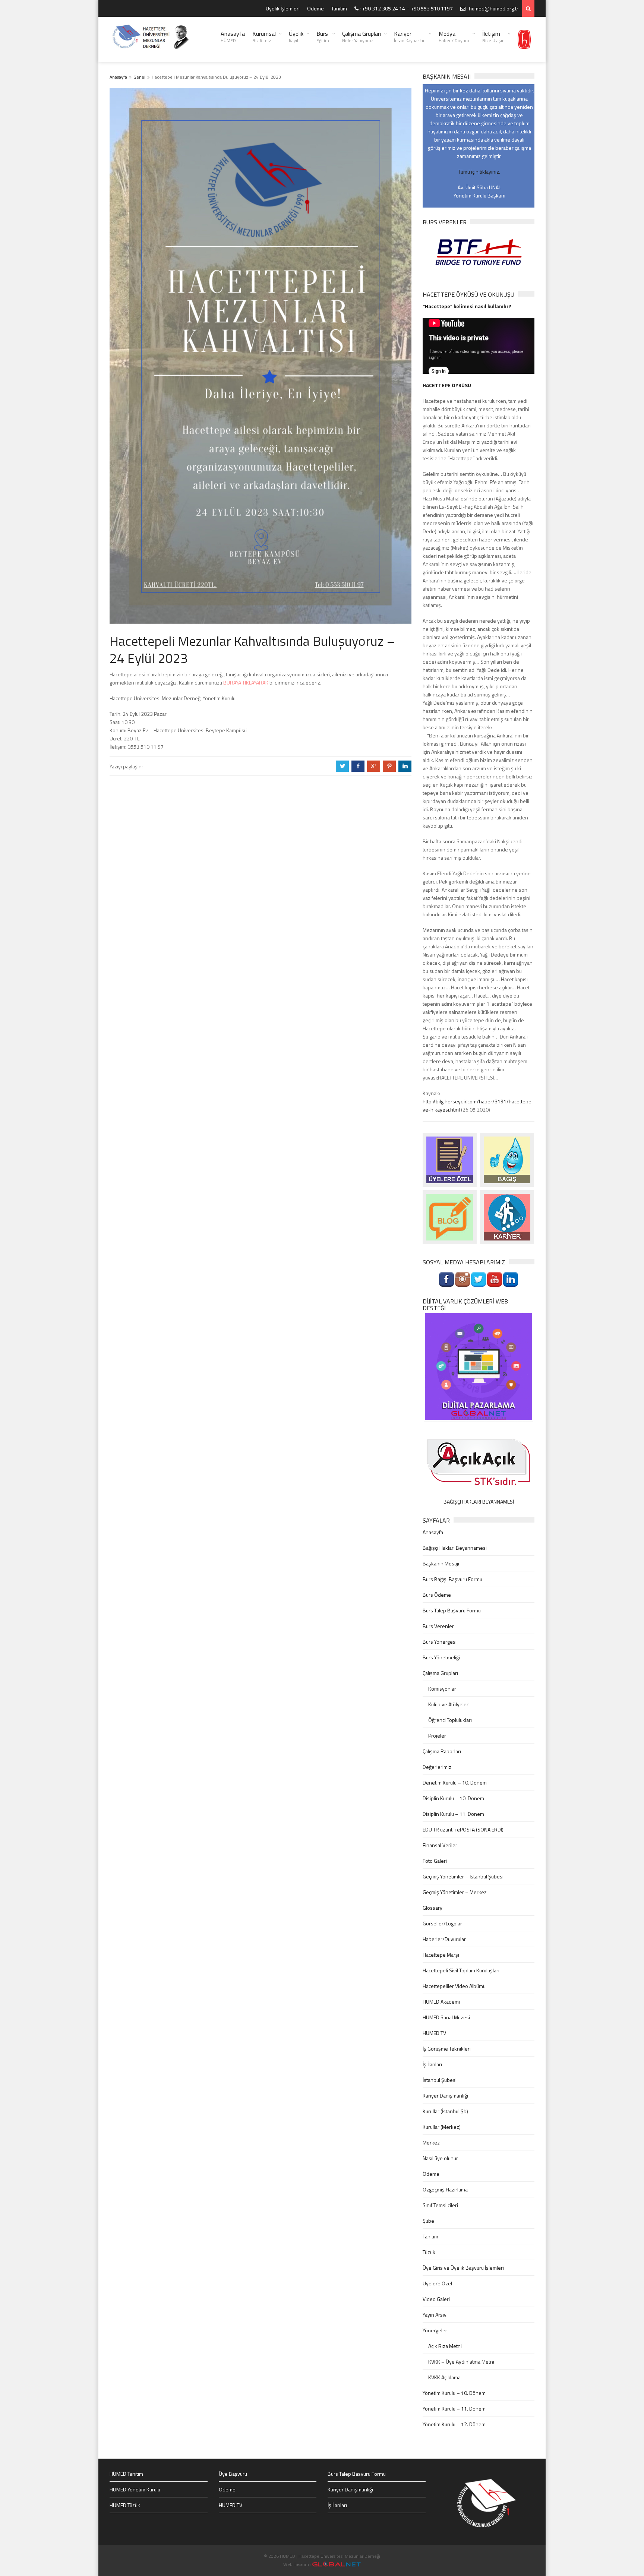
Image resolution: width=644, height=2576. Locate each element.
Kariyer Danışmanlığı (445, 2095)
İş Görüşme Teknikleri (447, 2049)
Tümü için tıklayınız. (479, 172)
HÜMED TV (434, 2033)
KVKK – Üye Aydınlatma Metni (461, 2362)
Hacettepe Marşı (441, 1955)
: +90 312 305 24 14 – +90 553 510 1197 (406, 8)
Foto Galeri (435, 1861)
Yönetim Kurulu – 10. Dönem (454, 2393)
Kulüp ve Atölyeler (448, 1704)
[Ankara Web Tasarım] (337, 2564)
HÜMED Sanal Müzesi (446, 2017)
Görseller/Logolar (442, 1923)
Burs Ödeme (437, 1595)
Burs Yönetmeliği (441, 1657)
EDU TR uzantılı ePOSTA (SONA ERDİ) (463, 1829)
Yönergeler (435, 2330)
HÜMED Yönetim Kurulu (135, 2489)
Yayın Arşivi (435, 2315)
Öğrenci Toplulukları (450, 1720)
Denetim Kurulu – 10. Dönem (455, 1782)
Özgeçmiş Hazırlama (445, 2189)
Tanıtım (339, 8)
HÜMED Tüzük (125, 2505)
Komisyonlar (442, 1689)
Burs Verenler (438, 1626)
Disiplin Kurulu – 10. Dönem (453, 1798)
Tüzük (429, 2252)
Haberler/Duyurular (444, 1939)
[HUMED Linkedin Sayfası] (511, 1279)
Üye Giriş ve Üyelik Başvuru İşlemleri (463, 2268)
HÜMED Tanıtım (126, 2474)
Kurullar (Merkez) (442, 2127)
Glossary (433, 1908)
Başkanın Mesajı (441, 1563)
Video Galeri (436, 2299)
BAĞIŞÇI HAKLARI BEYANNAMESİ (479, 1502)
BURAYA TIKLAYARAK (246, 682)
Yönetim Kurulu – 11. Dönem (454, 2409)
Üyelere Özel (437, 2283)
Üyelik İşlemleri (283, 8)
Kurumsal (264, 37)
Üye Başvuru (233, 2474)
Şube (428, 2221)
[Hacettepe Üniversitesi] (524, 39)
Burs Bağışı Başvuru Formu (452, 1579)
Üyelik (296, 37)
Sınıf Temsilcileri (440, 2205)
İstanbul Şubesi (440, 2080)
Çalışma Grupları (362, 37)
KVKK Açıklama (444, 2377)
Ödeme (315, 8)
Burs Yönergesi (440, 1642)
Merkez (431, 2142)
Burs (323, 37)
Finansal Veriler (440, 1845)
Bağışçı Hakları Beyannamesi (455, 1548)
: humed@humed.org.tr (492, 8)
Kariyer (410, 37)
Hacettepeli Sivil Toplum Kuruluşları (461, 1970)
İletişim (493, 37)
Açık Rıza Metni (445, 2346)
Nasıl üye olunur (440, 2158)
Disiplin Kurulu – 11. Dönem (453, 1814)
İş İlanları (432, 2064)
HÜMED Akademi (441, 2002)
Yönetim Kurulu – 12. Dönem (454, 2424)
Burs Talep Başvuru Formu (452, 1610)
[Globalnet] (479, 1366)
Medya (454, 37)
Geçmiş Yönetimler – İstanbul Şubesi (463, 1876)
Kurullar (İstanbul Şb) (445, 2111)
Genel (139, 77)
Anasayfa (233, 37)
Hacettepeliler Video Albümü (454, 1986)
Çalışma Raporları (442, 1751)
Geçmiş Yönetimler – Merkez (455, 1892)
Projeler (437, 1736)
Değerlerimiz (437, 1767)
